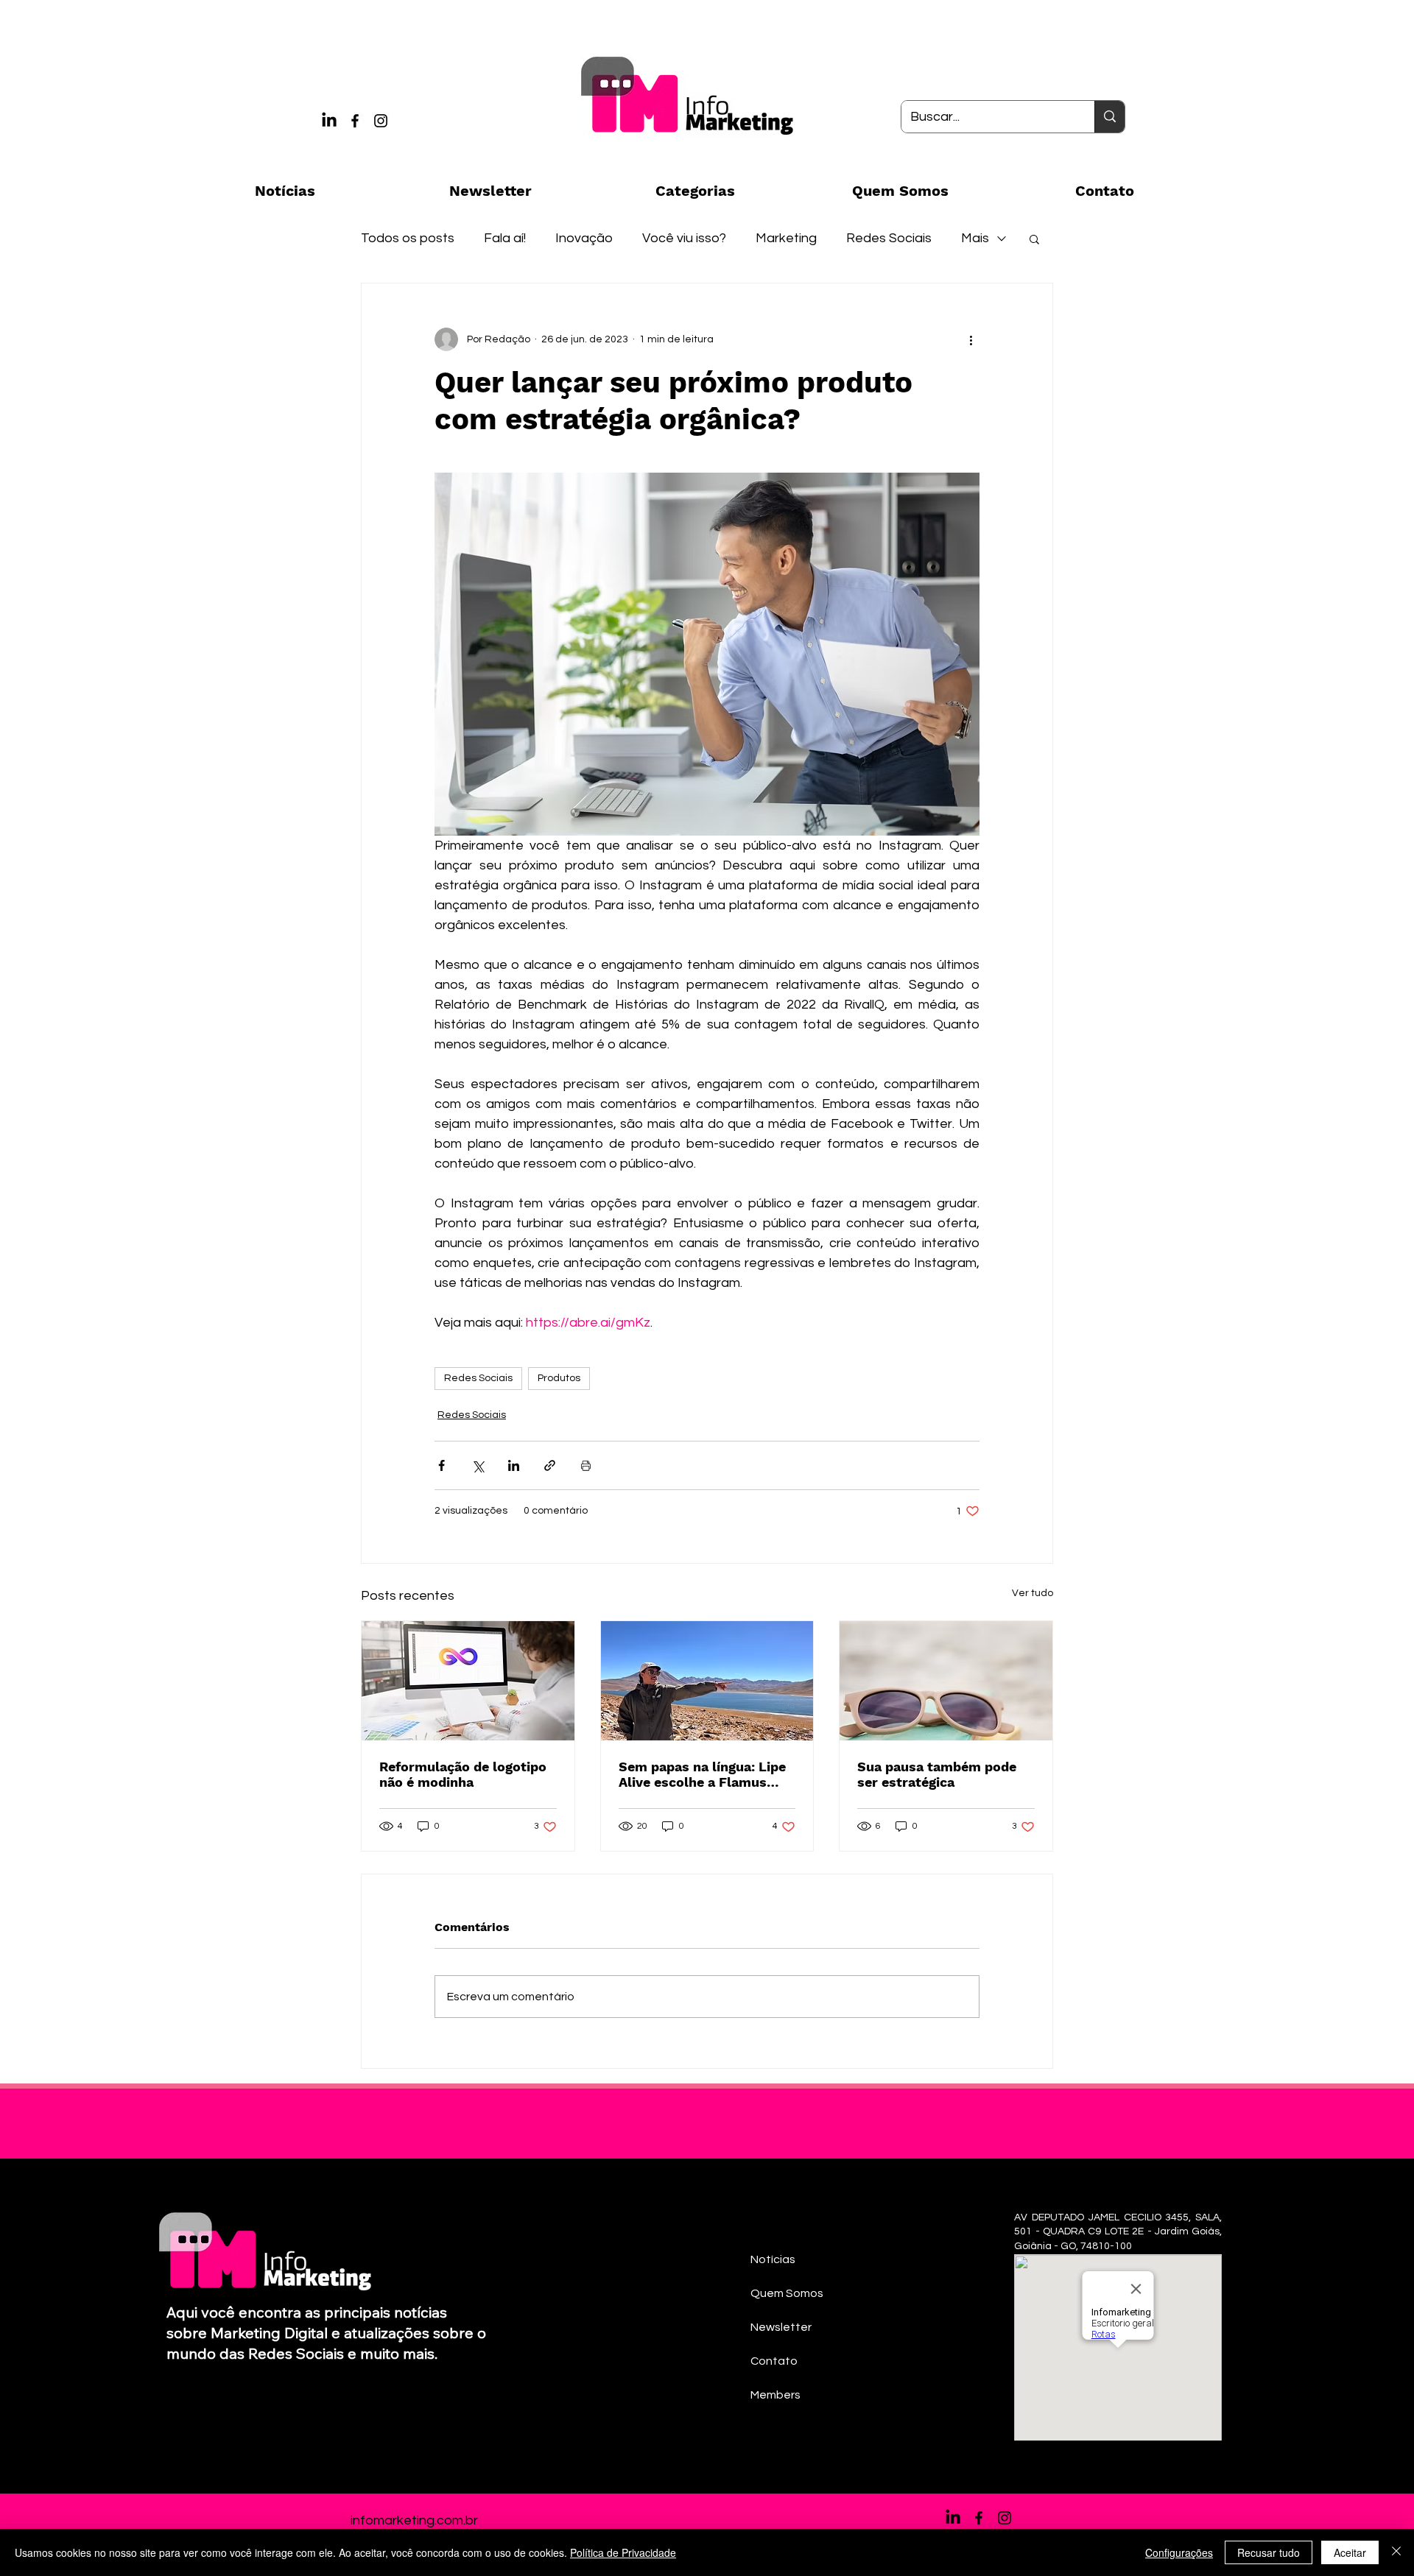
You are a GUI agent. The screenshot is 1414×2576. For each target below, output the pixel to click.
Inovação (584, 238)
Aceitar (1350, 2552)
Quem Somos (787, 2293)
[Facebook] (355, 121)
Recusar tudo (1269, 2552)
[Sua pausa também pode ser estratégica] (946, 1681)
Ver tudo (1033, 1593)
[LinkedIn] (329, 121)
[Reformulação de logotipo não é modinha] (468, 1681)
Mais (975, 238)
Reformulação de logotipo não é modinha (463, 1774)
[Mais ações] (971, 339)
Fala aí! (505, 238)
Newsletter (781, 2327)
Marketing (786, 238)
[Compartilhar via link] (550, 1465)
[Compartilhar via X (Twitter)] (478, 1465)
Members (775, 2395)
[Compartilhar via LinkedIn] (514, 1465)
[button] (1034, 239)
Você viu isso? (684, 238)
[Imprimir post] (586, 1465)
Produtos (559, 1378)
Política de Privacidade (623, 2552)
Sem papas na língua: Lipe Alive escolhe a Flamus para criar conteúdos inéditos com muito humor (705, 1774)
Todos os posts (408, 238)
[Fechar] (1396, 2552)
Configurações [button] (1179, 2552)
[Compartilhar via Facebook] (442, 1465)
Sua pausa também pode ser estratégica (937, 1774)
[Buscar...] (1109, 117)
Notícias (773, 2259)
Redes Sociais (889, 238)
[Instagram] (381, 121)
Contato (774, 2361)
